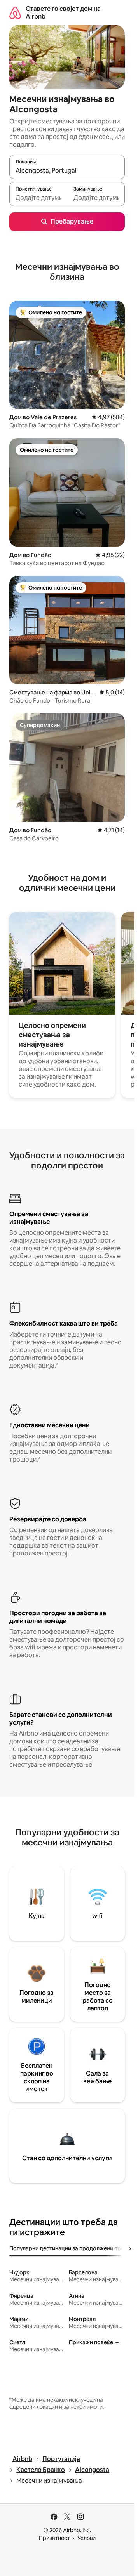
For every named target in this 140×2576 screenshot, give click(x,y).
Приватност (54, 2538)
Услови (87, 2538)
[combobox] (67, 170)
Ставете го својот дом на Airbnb (63, 13)
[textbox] (38, 198)
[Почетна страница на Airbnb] (15, 13)
